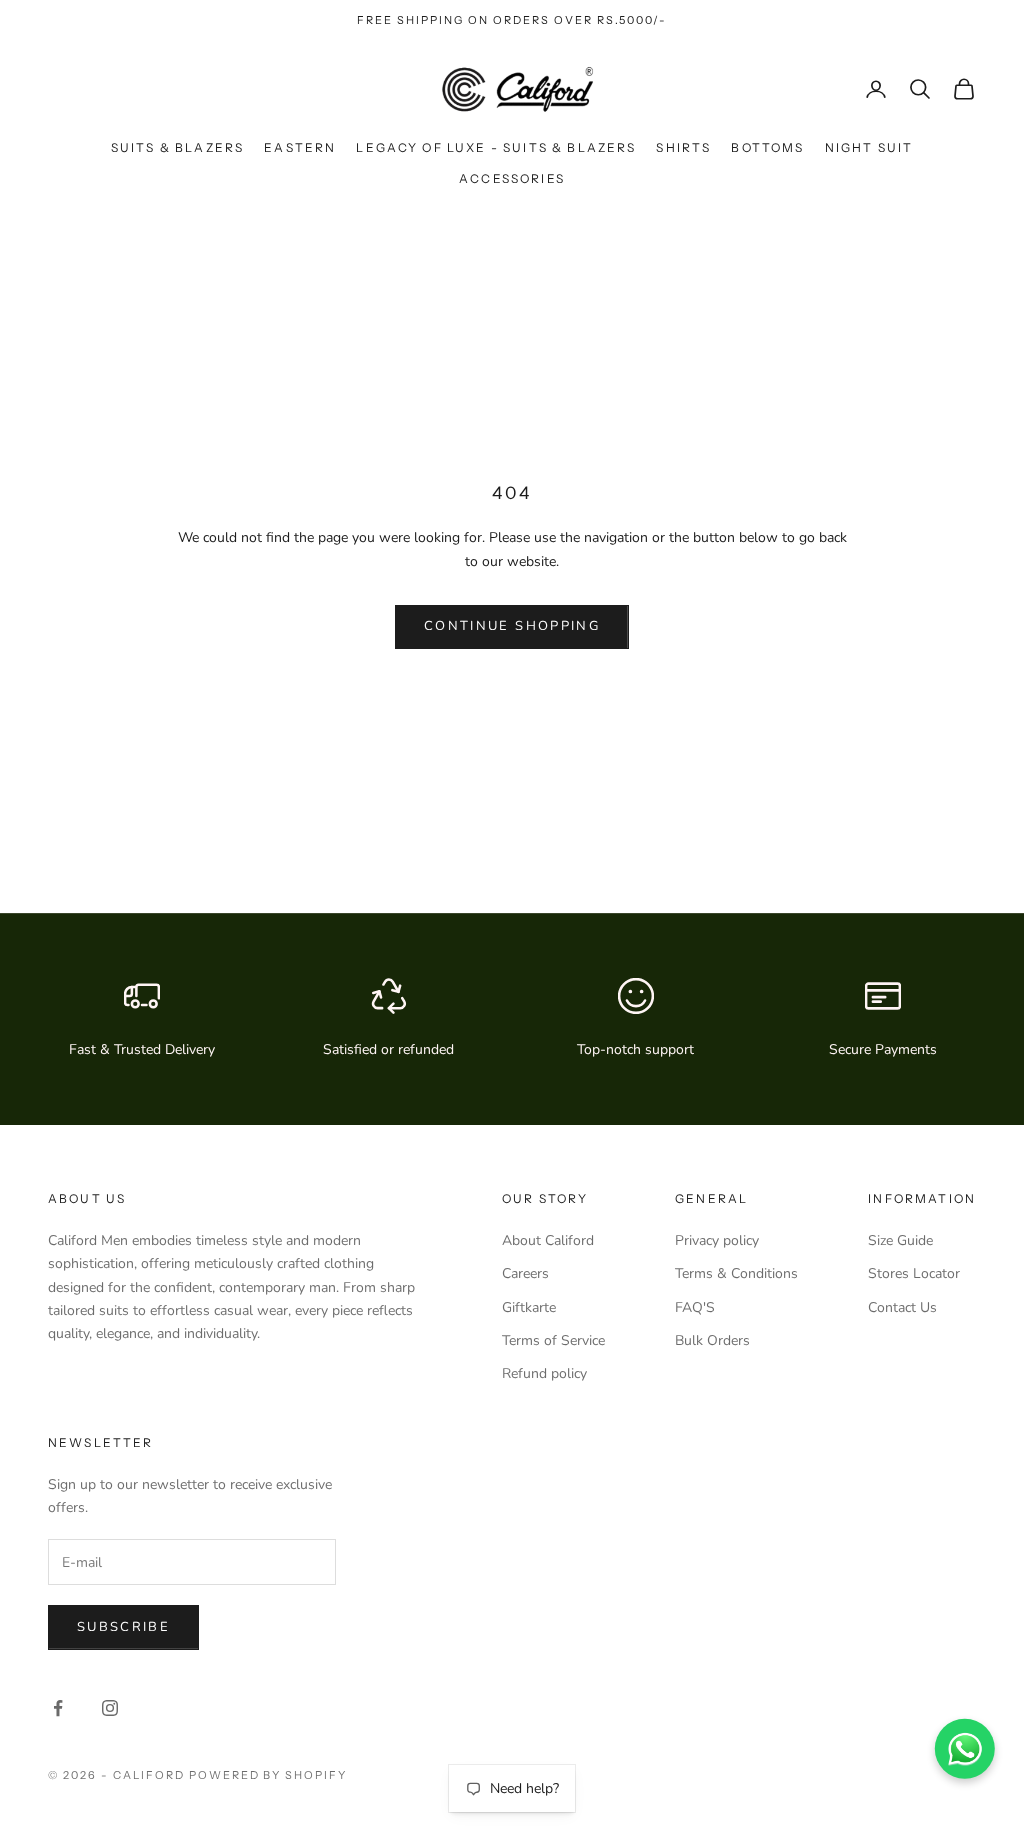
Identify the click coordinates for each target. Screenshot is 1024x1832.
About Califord (548, 1240)
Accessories (512, 178)
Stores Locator (914, 1273)
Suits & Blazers (177, 147)
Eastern (300, 147)
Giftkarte (529, 1307)
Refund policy (544, 1373)
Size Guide (900, 1240)
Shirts (683, 147)
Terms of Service (553, 1340)
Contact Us (902, 1307)
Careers (525, 1273)
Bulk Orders (712, 1340)
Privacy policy (717, 1240)
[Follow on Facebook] (58, 1708)
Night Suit (869, 147)
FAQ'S (695, 1307)
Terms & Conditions (736, 1273)
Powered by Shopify (268, 1775)
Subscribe (123, 1627)
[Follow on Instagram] (110, 1708)
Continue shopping (512, 626)
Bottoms (767, 147)
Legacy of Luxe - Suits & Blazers (496, 147)
